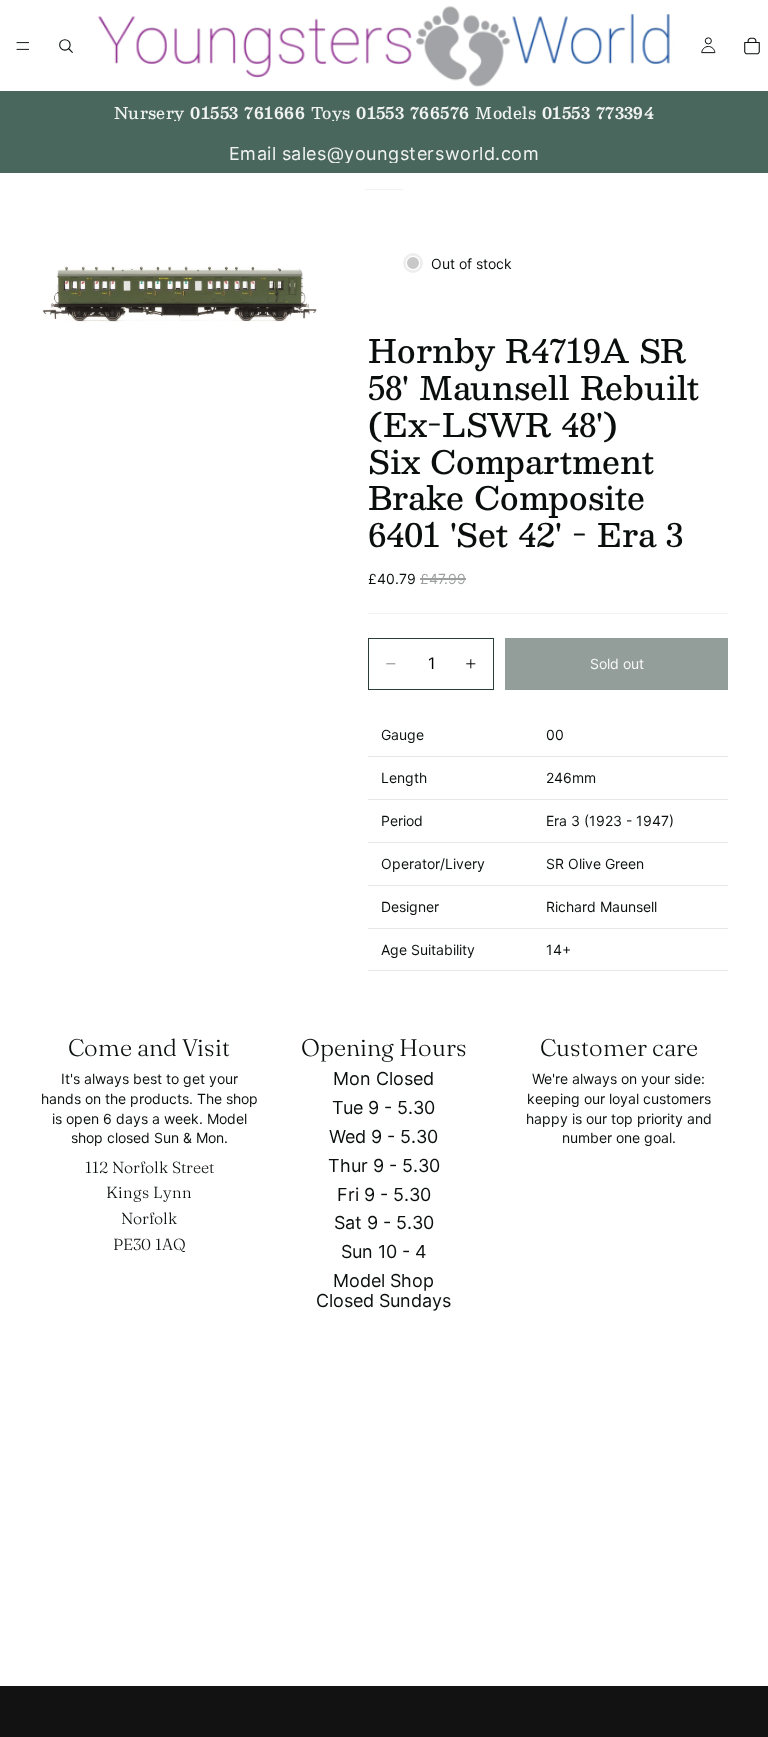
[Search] (66, 46)
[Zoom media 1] (180, 293)
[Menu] (23, 46)
